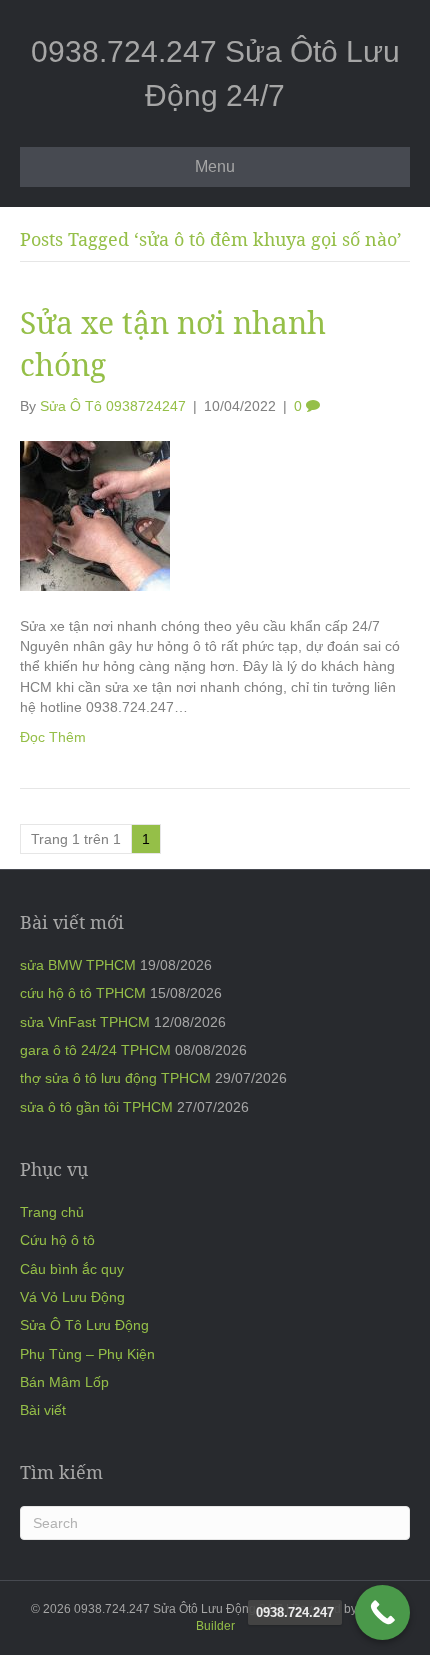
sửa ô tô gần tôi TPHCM (96, 1107)
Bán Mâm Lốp (64, 1382)
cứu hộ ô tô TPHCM (83, 993)
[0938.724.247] (382, 1612)
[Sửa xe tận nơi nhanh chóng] (95, 515)
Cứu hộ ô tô (57, 1240)
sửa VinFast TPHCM (85, 1022)
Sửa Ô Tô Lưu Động (84, 1325)
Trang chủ (52, 1212)
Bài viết (43, 1410)
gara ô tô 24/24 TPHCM (95, 1050)
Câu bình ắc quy (72, 1269)
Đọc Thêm (53, 737)
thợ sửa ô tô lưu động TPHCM (115, 1078)
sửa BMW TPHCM (78, 965)
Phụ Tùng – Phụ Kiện (87, 1354)
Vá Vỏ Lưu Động (72, 1297)
